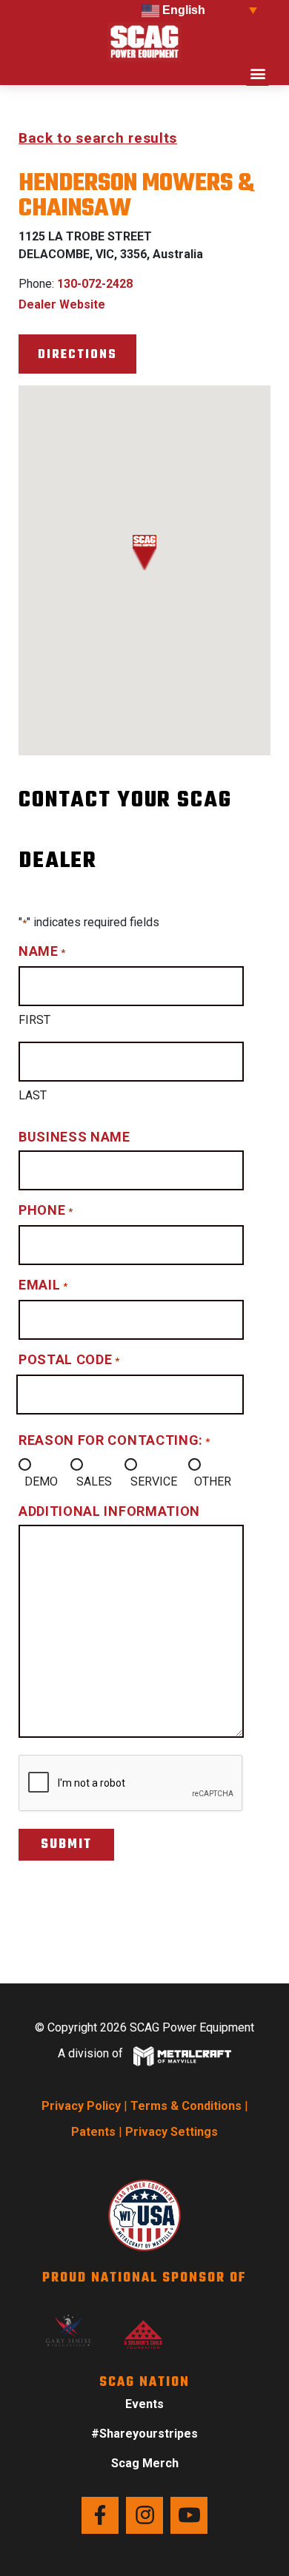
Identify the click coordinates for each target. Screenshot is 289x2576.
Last (33, 1095)
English (182, 10)
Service (154, 1481)
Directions (77, 355)
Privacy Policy (81, 2106)
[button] (258, 74)
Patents (93, 2132)
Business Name (74, 1137)
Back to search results (98, 138)
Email (43, 1285)
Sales (94, 1481)
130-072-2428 (95, 284)
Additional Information (109, 1511)
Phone (46, 1210)
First (34, 1020)
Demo (41, 1481)
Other (213, 1481)
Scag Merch (145, 2463)
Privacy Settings (172, 2132)
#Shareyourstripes (144, 2434)
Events (144, 2404)
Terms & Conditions (186, 2106)
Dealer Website (62, 304)
